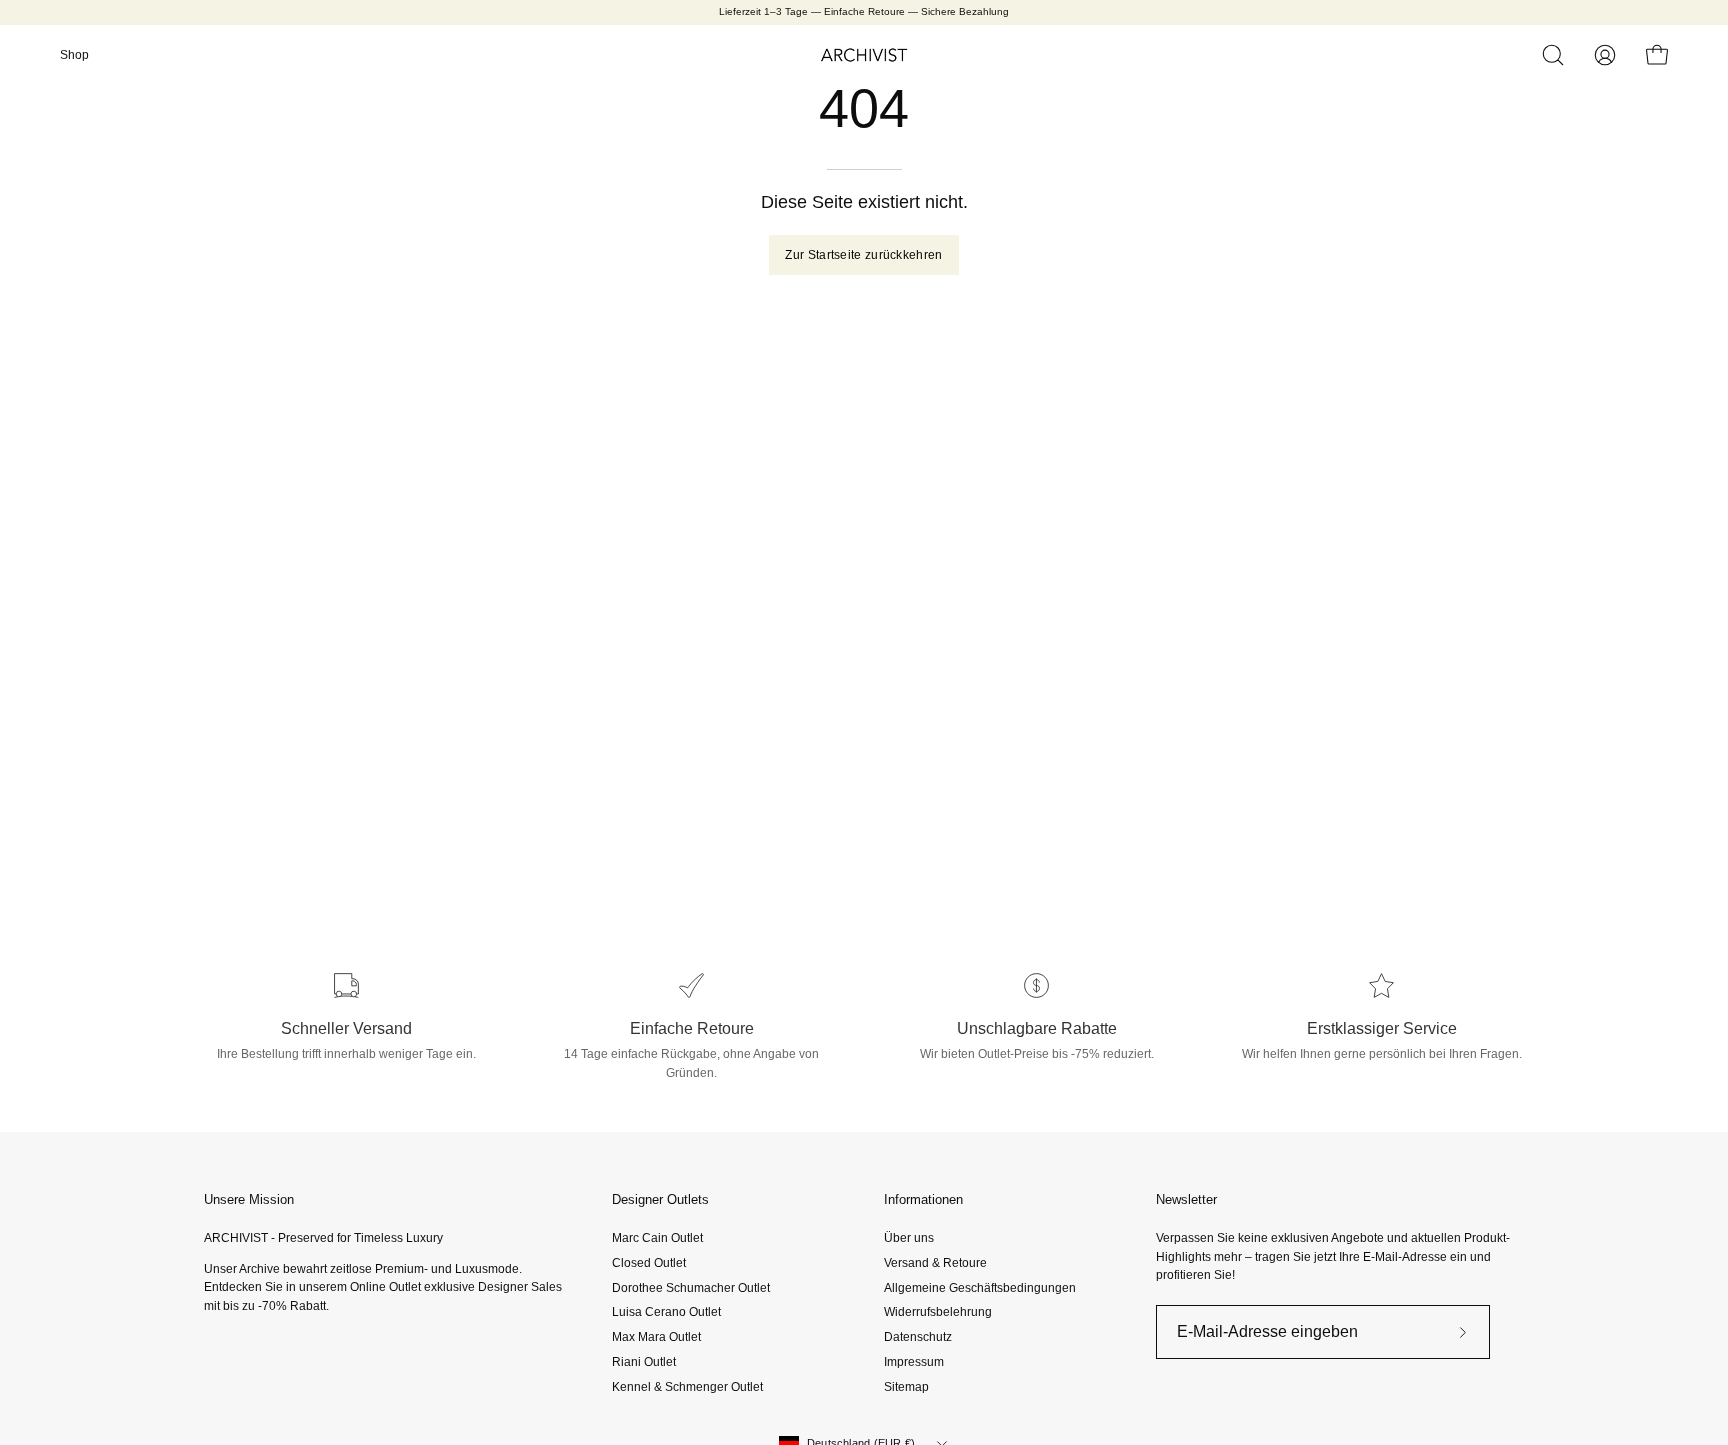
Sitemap (906, 1386)
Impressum (914, 1362)
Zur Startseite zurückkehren (863, 255)
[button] (1553, 55)
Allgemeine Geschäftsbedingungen (980, 1287)
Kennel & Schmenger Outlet (687, 1386)
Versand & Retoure (935, 1263)
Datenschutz (918, 1337)
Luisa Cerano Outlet (666, 1312)
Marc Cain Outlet (657, 1238)
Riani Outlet (644, 1362)
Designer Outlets (660, 1199)
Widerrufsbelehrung (938, 1312)
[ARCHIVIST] (864, 55)
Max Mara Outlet (656, 1337)
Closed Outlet (649, 1263)
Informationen (923, 1199)
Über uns (909, 1238)
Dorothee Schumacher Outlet (691, 1287)
